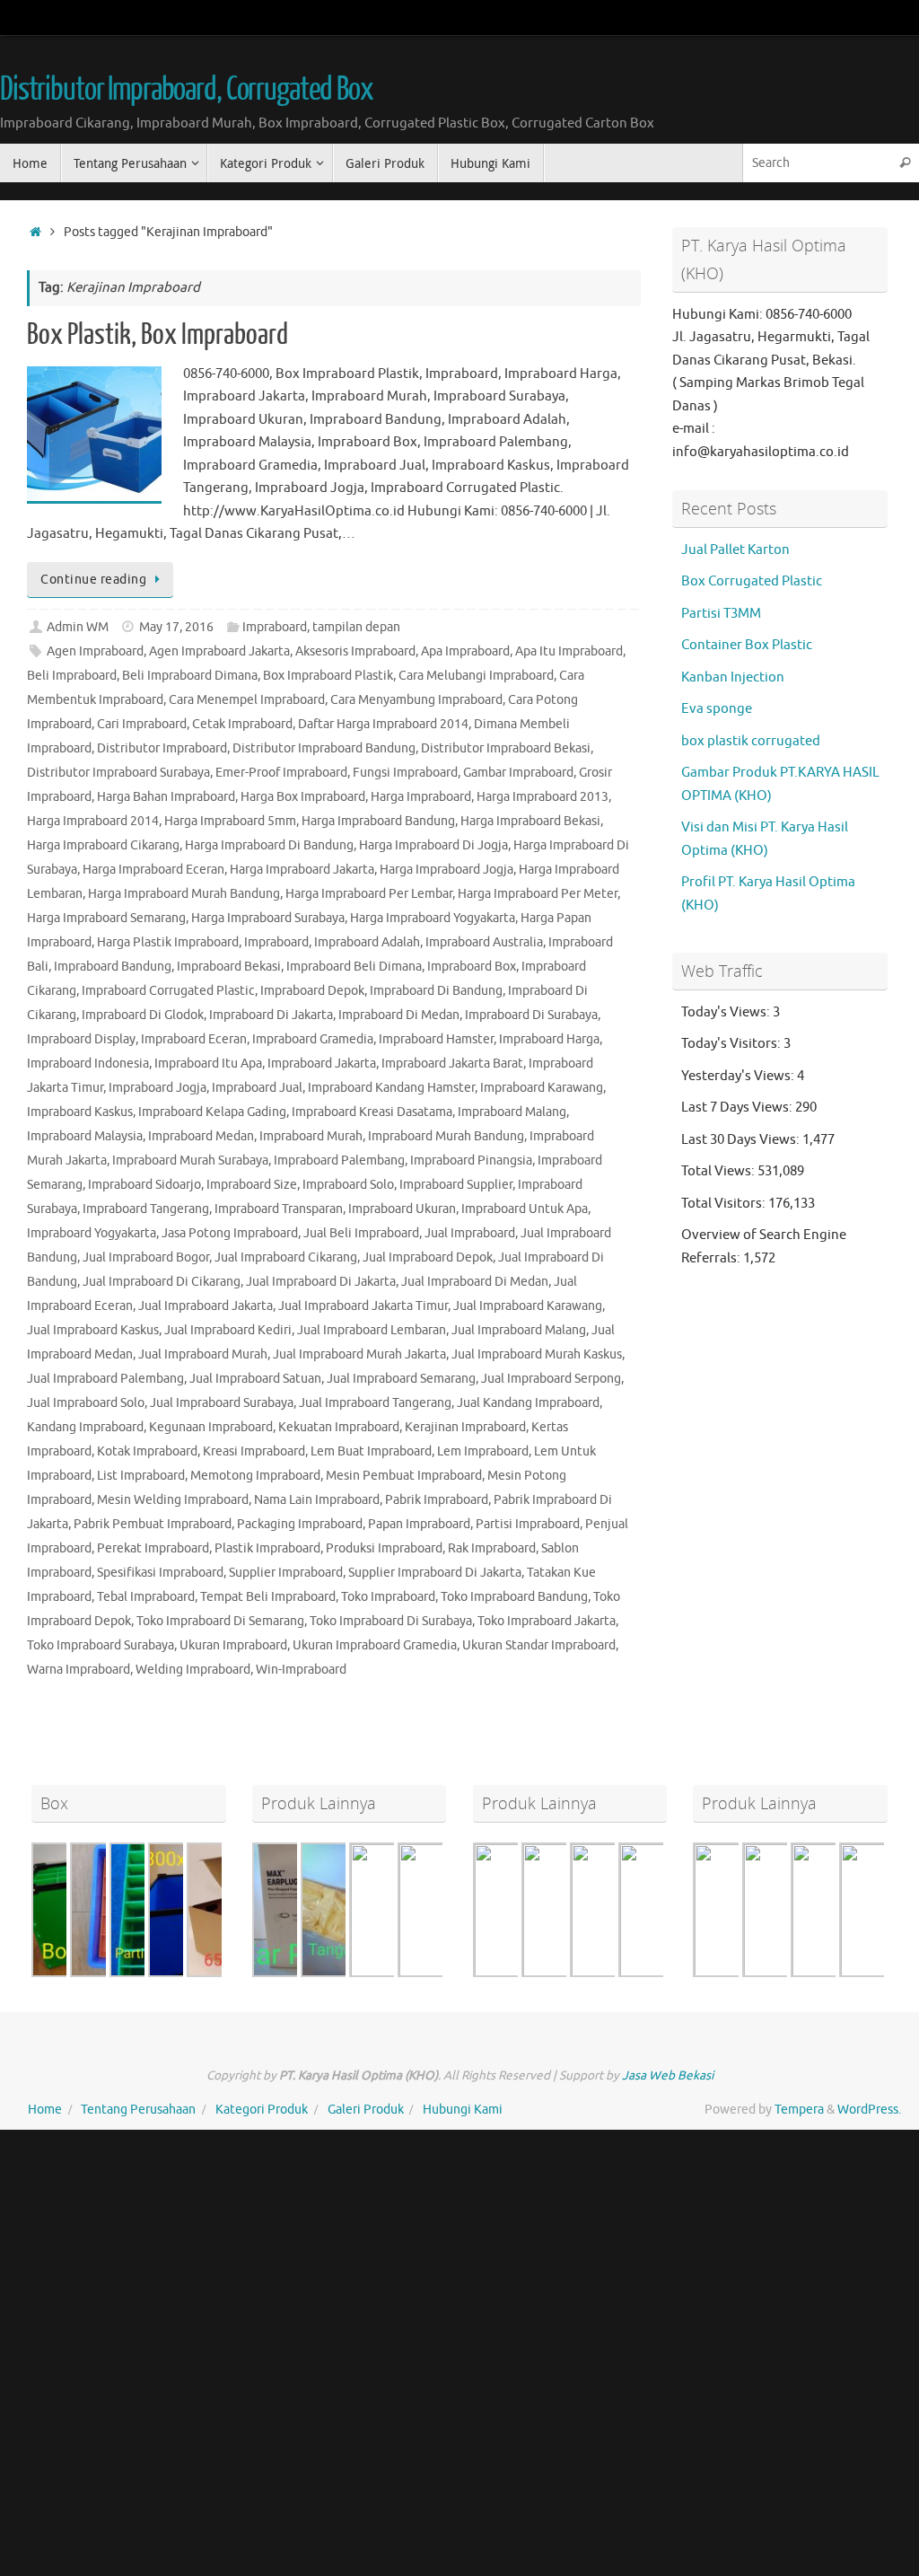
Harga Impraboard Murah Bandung (184, 894)
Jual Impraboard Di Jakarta (321, 1282)
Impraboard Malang (512, 1112)
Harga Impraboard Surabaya (268, 918)
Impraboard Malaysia (85, 1136)
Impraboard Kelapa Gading (212, 1112)
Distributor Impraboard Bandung (324, 748)
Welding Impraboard (193, 1670)
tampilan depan (356, 627)
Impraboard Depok (312, 991)
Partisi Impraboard (528, 1524)
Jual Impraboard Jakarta (206, 1306)
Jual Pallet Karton (735, 550)
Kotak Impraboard (147, 1451)
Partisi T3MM (721, 614)
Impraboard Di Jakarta (271, 1015)
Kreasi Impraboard (254, 1451)
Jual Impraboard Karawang (528, 1306)
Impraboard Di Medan (399, 1015)
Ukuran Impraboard (233, 1645)
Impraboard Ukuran (402, 1209)
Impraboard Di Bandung (436, 991)
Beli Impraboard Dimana (190, 676)
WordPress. (869, 2110)
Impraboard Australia (484, 942)
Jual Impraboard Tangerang (375, 1403)
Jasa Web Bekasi (668, 2075)
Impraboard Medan (201, 1136)
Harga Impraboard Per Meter (538, 894)
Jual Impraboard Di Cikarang (162, 1282)
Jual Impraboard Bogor (146, 1257)
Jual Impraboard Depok (428, 1257)
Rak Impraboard (492, 1548)
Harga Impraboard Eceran (153, 870)
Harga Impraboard (421, 797)
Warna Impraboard (79, 1670)
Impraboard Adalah (367, 942)
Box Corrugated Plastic (752, 581)
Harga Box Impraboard (303, 797)
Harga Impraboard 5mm (230, 821)
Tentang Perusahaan (138, 2110)
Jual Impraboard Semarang (401, 1379)
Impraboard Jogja (158, 1088)
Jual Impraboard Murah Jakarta (359, 1354)
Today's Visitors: (732, 1044)
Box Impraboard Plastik (328, 676)
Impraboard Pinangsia (471, 1161)
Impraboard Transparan (279, 1209)
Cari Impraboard (142, 724)
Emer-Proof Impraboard (281, 773)
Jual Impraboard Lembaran (372, 1330)
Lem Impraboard (483, 1451)
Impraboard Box (472, 967)
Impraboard (275, 627)
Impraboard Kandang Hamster (391, 1088)
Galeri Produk (366, 2110)
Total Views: (719, 1171)
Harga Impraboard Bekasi (530, 821)
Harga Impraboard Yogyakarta (433, 918)
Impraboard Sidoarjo (144, 1185)
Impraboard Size (252, 1185)
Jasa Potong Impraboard (230, 1233)
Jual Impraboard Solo (86, 1403)
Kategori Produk (262, 2110)
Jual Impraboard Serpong (551, 1379)
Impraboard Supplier (456, 1185)
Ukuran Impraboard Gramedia (375, 1645)
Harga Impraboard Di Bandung (269, 845)
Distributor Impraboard (162, 748)
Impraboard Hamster (436, 1039)
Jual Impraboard (470, 1233)
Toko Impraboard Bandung (514, 1597)
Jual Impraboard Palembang (105, 1379)
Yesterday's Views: (739, 1076)
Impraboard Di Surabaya (531, 1015)
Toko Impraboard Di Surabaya (391, 1621)
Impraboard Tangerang (146, 1209)
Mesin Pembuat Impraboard (404, 1476)
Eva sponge (717, 709)
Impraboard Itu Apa (208, 1064)
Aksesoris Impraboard (355, 651)
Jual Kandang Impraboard (528, 1403)
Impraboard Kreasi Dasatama (372, 1112)
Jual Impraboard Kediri (228, 1330)
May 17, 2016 (176, 627)
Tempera (799, 2110)
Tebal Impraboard (146, 1597)
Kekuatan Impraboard (339, 1427)
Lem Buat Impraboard (371, 1451)
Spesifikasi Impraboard (160, 1573)
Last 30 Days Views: (742, 1140)
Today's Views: (727, 1012)
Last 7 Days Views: (738, 1108)
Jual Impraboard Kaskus (93, 1330)
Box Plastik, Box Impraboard (158, 335)
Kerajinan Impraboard (465, 1427)
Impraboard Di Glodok (143, 1015)
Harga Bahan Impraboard (166, 797)
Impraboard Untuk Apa (525, 1209)
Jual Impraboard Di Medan (475, 1282)
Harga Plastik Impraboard (168, 942)
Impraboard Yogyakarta (92, 1233)
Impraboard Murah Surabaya (190, 1161)
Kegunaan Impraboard (211, 1427)
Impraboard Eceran (194, 1039)
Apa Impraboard (465, 651)
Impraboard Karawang (542, 1088)
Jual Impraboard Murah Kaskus (537, 1354)
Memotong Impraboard (255, 1476)
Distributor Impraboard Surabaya (118, 773)
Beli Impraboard (72, 676)
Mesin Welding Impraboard (173, 1500)
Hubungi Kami (463, 2110)
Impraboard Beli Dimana (354, 967)
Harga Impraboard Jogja (446, 870)
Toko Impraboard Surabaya (101, 1645)
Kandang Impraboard (85, 1427)
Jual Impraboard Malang (519, 1330)
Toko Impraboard (388, 1597)
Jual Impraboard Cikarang (286, 1257)
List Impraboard (141, 1476)
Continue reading (93, 580)
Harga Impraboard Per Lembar (369, 894)
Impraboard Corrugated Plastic (168, 991)
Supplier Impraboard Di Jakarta (435, 1573)
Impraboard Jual (257, 1088)
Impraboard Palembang (339, 1161)
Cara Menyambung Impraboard (416, 700)
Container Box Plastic (747, 645)
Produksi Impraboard (384, 1548)
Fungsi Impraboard (405, 773)
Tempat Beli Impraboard (268, 1597)
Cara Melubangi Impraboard (476, 676)
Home (45, 2110)
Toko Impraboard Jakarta (547, 1621)
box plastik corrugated (751, 741)
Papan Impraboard (419, 1524)
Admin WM (78, 627)
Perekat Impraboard (153, 1548)
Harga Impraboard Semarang (106, 918)
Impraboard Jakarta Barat (452, 1064)
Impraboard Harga (549, 1039)
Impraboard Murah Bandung (446, 1136)
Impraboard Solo (348, 1185)
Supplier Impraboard (286, 1573)
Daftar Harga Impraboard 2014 (383, 724)
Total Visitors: (725, 1204)
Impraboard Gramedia (313, 1039)
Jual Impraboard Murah (203, 1354)
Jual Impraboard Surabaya (222, 1403)
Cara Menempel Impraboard (247, 700)
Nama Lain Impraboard (317, 1500)
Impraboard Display (81, 1039)
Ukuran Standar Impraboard (539, 1645)
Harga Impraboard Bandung (378, 821)
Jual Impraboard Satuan (255, 1379)
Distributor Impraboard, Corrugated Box (187, 90)
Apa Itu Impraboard (569, 651)
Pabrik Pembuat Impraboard (153, 1524)
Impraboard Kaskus (80, 1112)
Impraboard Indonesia (88, 1064)
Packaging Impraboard (300, 1524)
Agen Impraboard (95, 651)
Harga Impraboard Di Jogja (433, 845)
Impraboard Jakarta (322, 1064)
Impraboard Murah (311, 1136)
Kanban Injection (733, 677)
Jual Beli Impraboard (361, 1233)
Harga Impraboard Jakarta (302, 870)
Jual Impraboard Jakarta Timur (363, 1306)
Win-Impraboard (301, 1670)
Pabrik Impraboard (437, 1500)
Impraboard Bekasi (229, 967)
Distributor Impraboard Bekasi (506, 748)
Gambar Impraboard (518, 773)
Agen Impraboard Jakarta (219, 651)
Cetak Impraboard (242, 724)
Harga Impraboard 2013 (543, 797)
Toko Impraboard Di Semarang (220, 1621)
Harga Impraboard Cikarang (103, 845)
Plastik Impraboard (267, 1548)
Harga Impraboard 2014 (93, 821)
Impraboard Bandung (113, 967)
